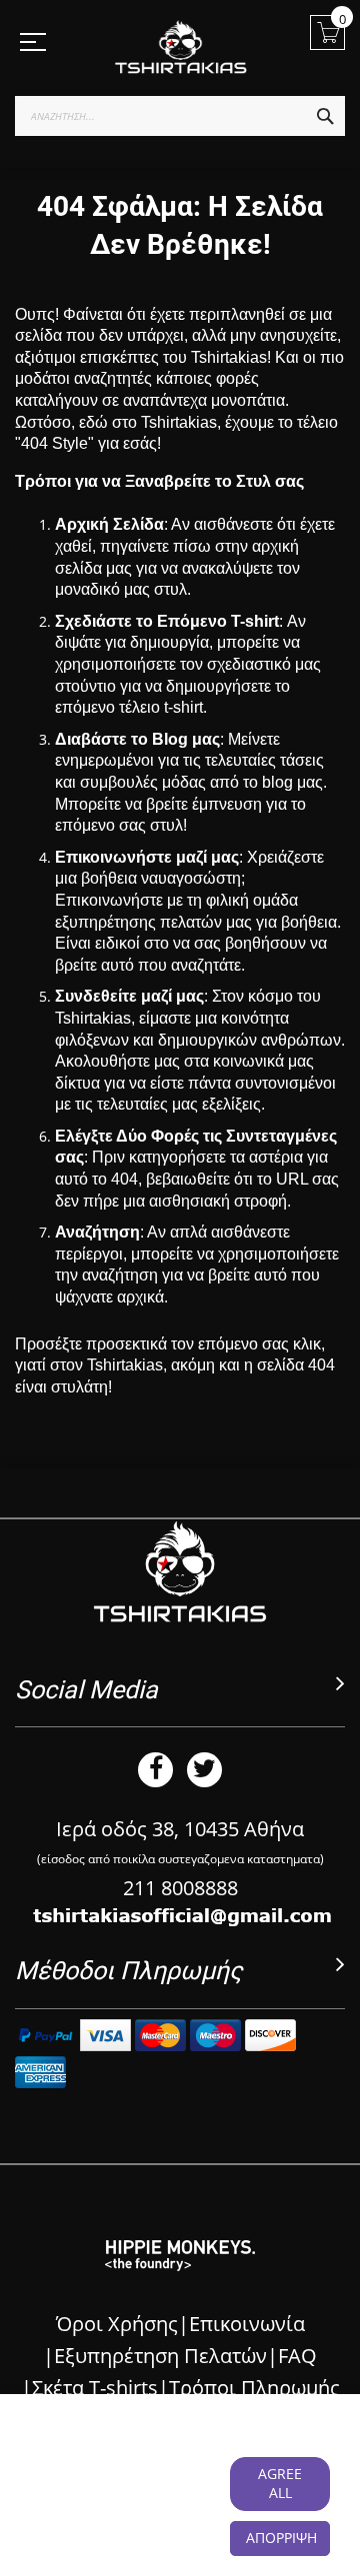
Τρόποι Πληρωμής (254, 2388)
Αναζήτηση (97, 1232)
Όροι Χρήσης (117, 2324)
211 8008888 (180, 1888)
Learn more (170, 2513)
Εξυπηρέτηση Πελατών (160, 2356)
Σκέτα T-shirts (95, 2388)
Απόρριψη (281, 2538)
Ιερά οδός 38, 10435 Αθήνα (180, 1829)
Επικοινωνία (247, 2324)
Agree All (280, 2483)
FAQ (297, 2356)
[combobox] (180, 116)
